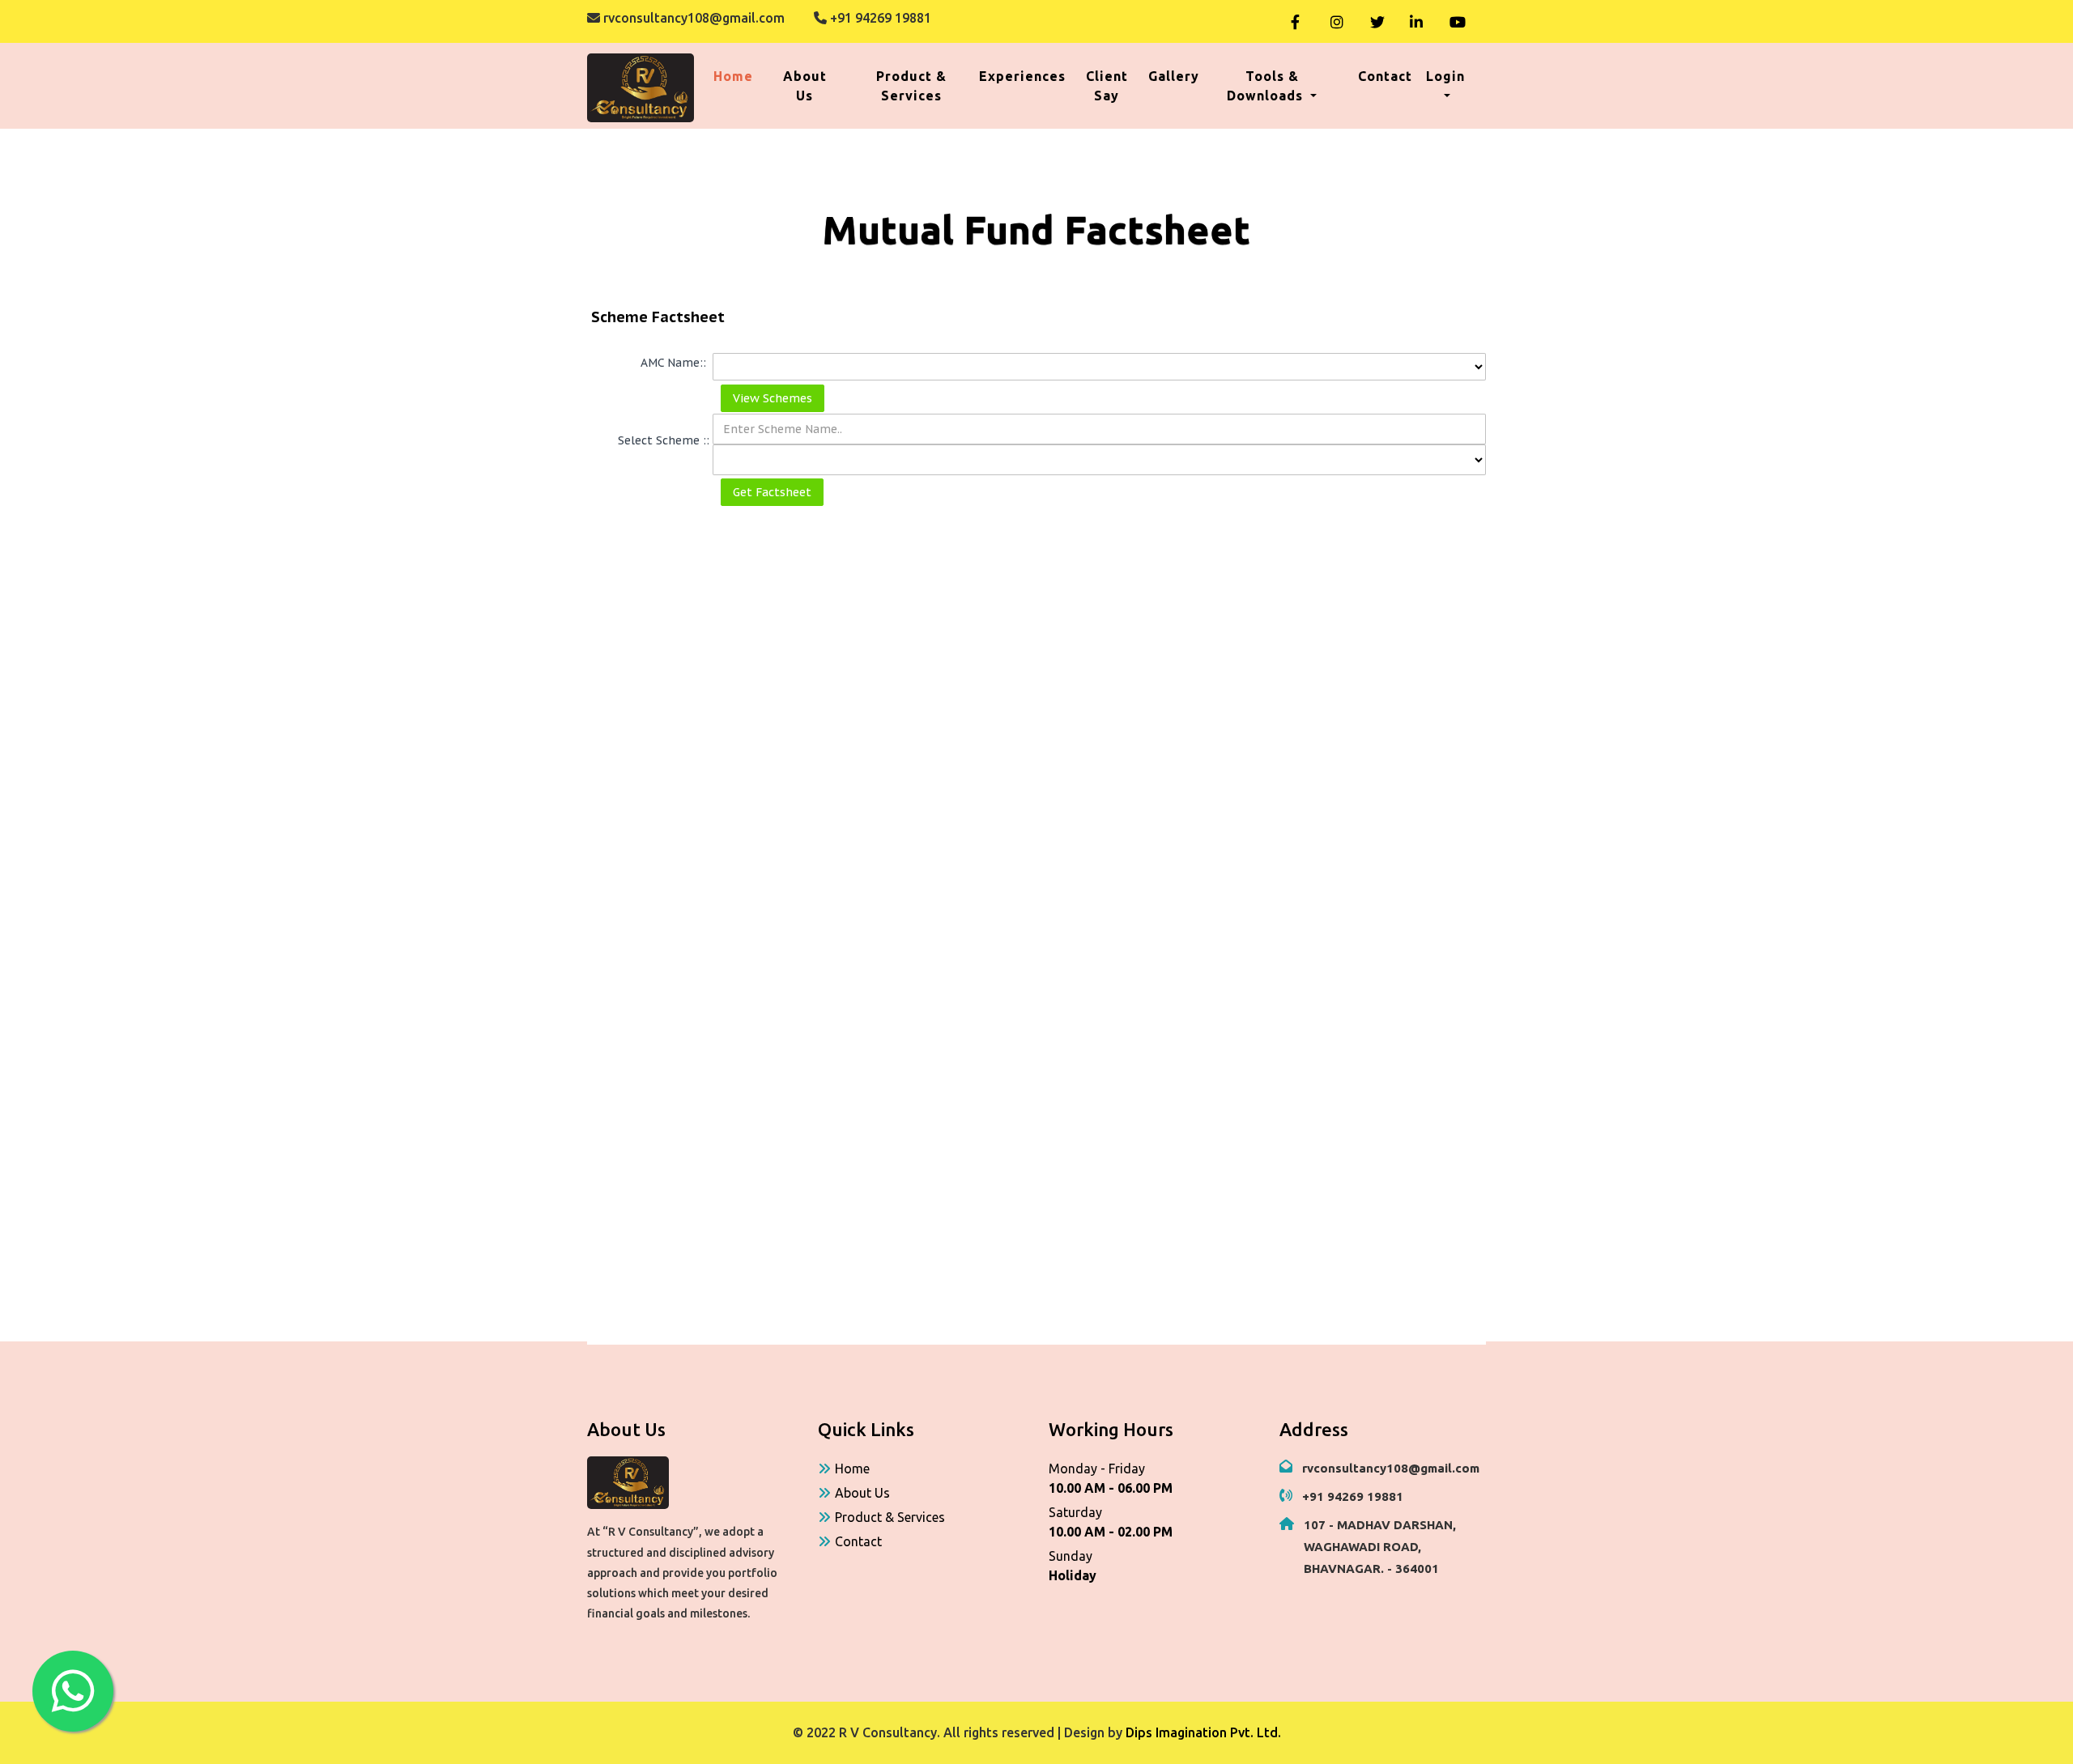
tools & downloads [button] (1267, 86)
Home (736, 76)
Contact (858, 1541)
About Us (862, 1493)
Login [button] (1445, 76)
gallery (1174, 76)
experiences (1022, 76)
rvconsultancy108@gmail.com (692, 18)
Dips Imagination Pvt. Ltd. (1203, 1732)
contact (1385, 76)
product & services (911, 86)
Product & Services (890, 1517)
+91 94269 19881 (879, 18)
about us (805, 86)
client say (1107, 86)
